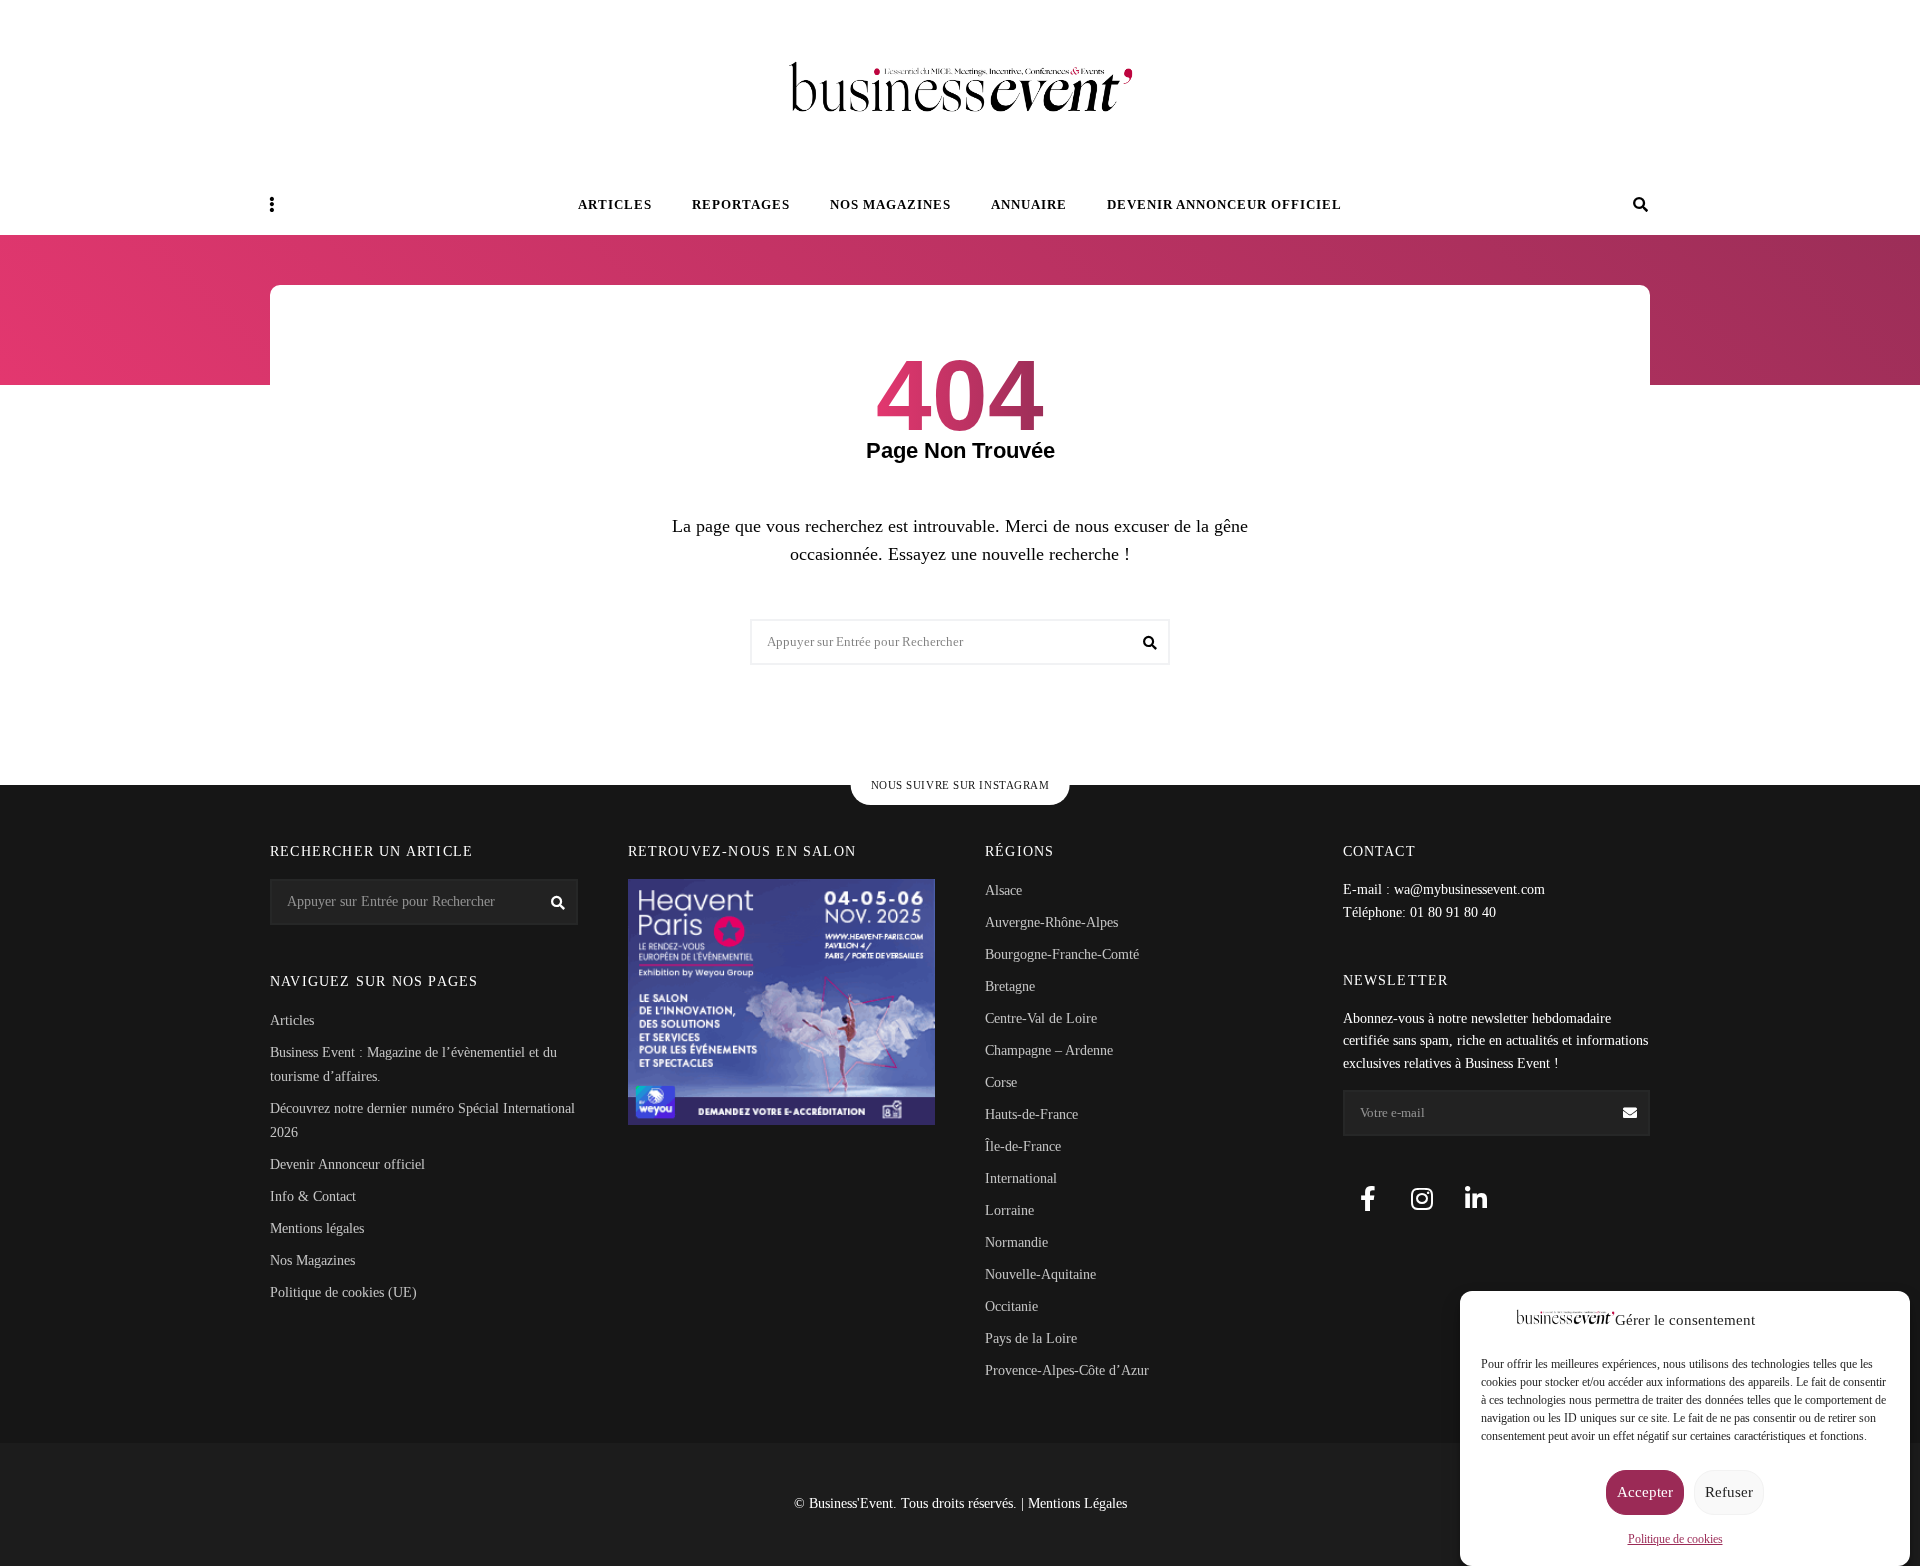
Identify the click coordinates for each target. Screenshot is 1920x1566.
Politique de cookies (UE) (343, 1292)
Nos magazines (890, 204)
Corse (1001, 1082)
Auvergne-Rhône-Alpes (1051, 922)
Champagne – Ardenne (1049, 1050)
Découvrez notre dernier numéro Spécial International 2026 (422, 1120)
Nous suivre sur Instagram (960, 785)
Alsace (1003, 890)
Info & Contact (313, 1196)
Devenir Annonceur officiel (1224, 204)
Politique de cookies (1675, 1539)
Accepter (1645, 1493)
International (1021, 1178)
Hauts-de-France (1031, 1114)
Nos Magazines (312, 1260)
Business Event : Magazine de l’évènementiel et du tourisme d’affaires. (413, 1064)
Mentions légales (317, 1228)
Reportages (741, 204)
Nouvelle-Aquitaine (1040, 1274)
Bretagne (1010, 986)
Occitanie (1011, 1306)
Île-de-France (1023, 1146)
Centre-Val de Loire (1041, 1018)
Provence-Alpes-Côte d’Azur (1067, 1370)
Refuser (1729, 1493)
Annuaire (1029, 204)
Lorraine (1009, 1210)
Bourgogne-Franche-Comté (1062, 954)
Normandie (1016, 1242)
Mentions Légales (1077, 1503)
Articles (615, 204)
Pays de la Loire (1031, 1338)
